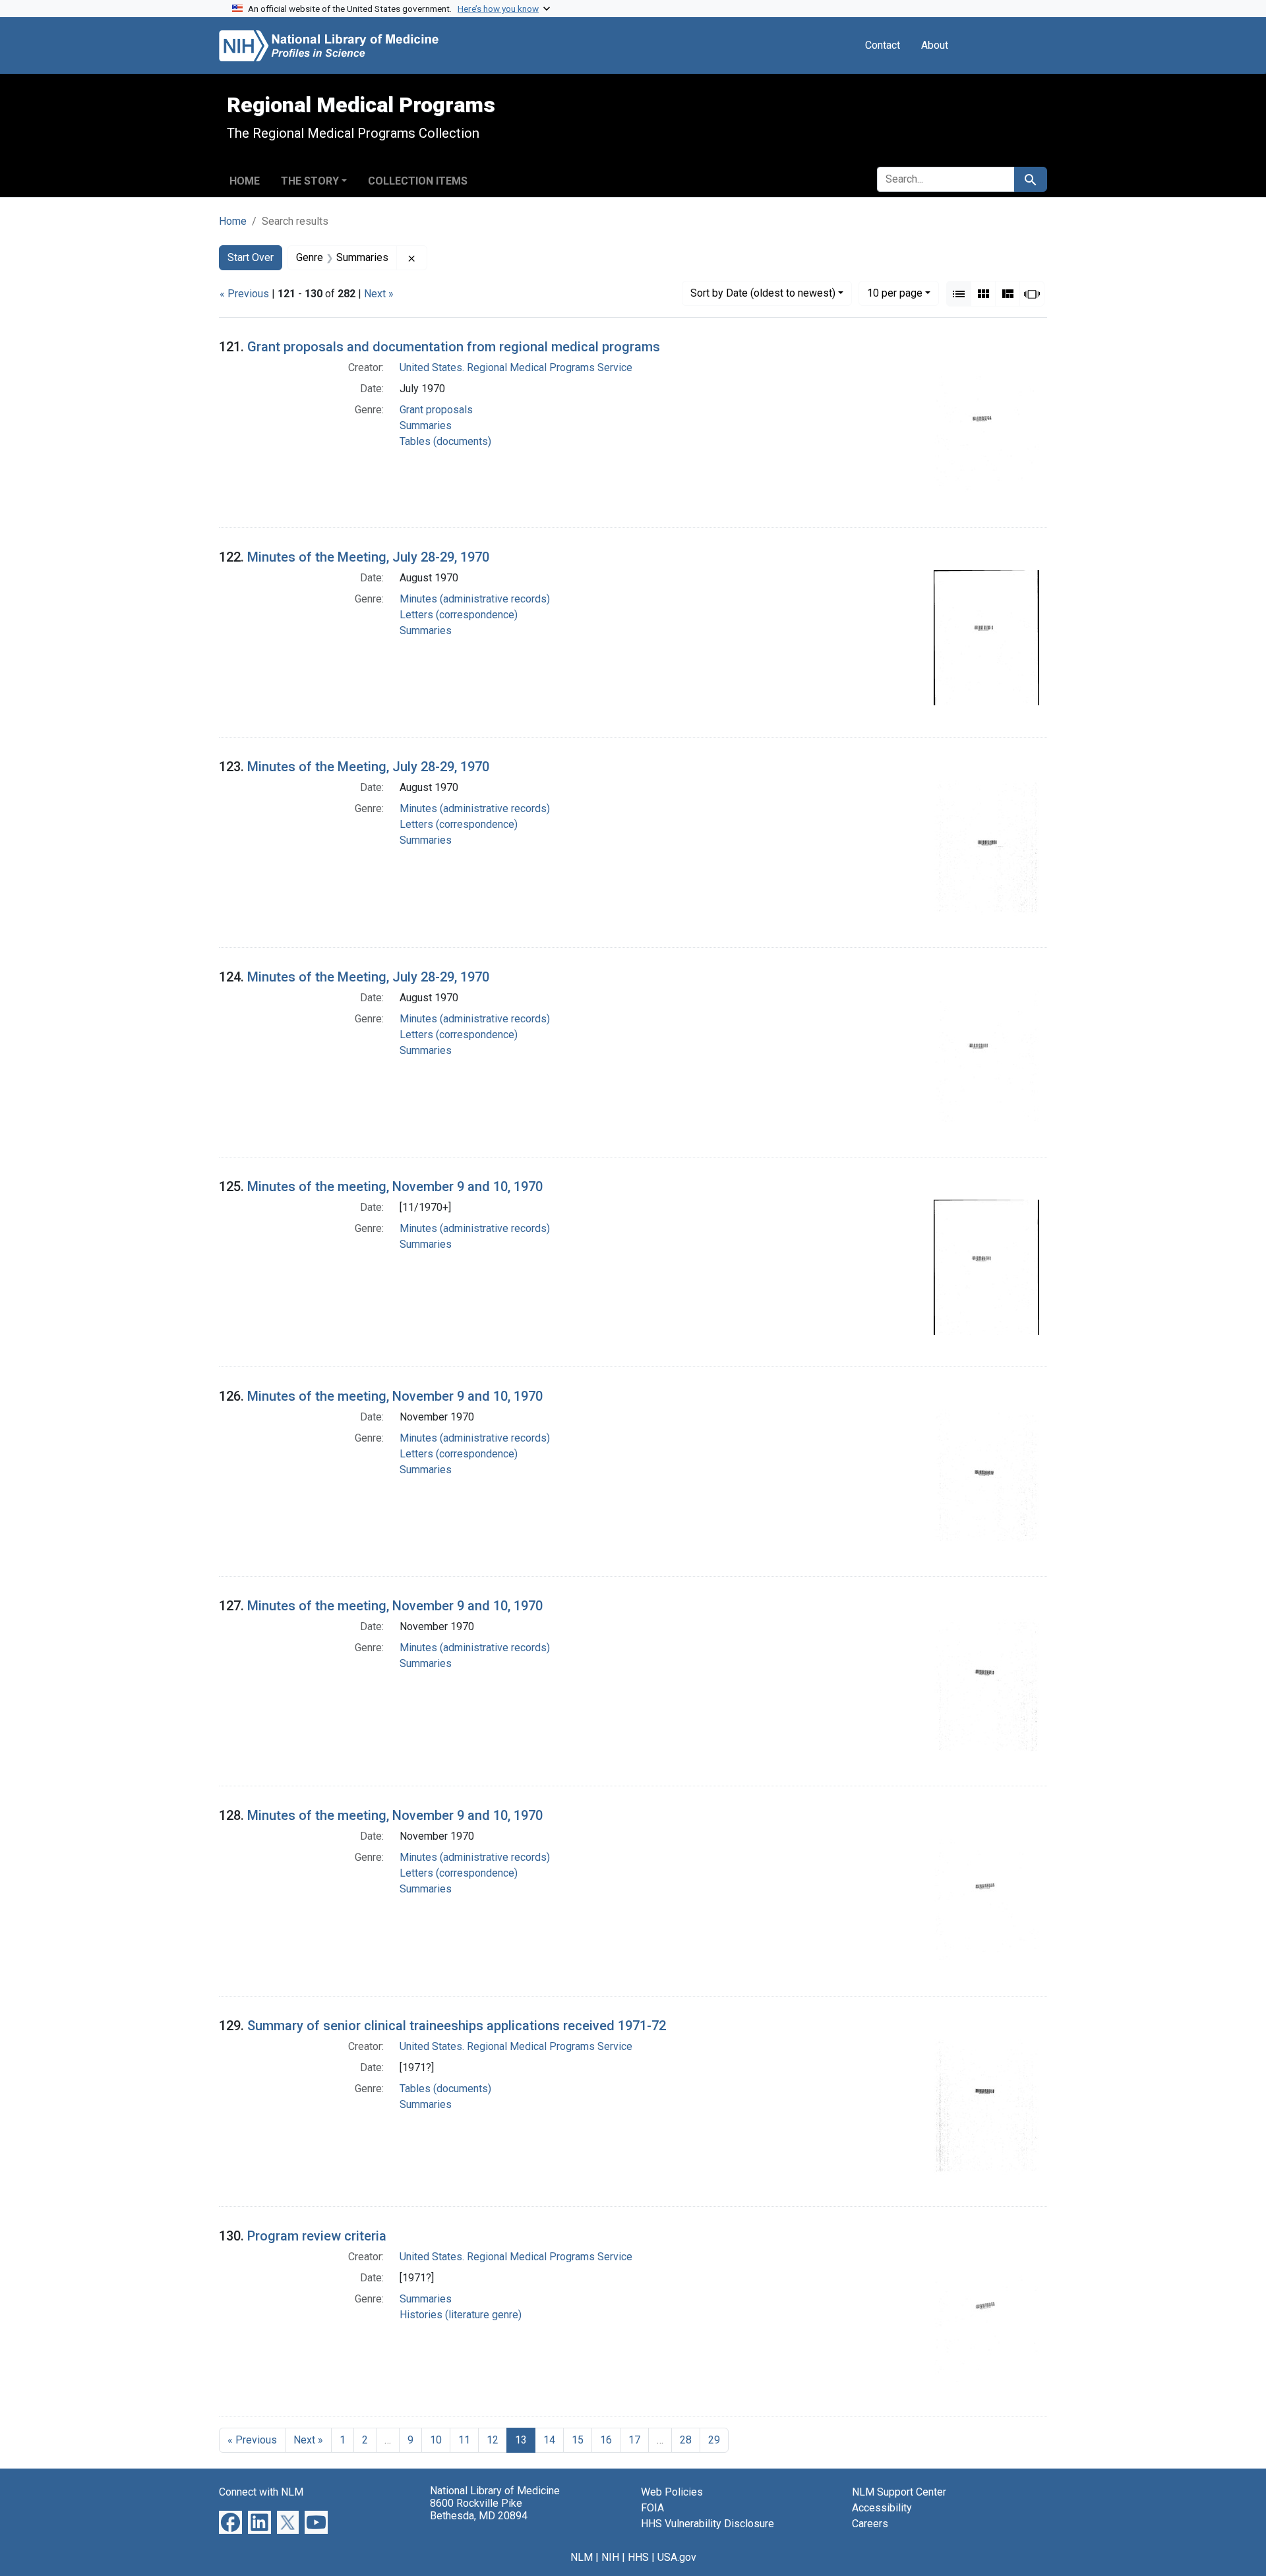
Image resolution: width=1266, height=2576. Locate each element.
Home (245, 181)
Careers (870, 2524)
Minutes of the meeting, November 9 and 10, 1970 (395, 1186)
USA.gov (677, 2557)
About (935, 45)
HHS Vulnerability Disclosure (708, 2524)
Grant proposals (436, 410)
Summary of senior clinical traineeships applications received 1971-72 (457, 2026)
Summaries (426, 425)
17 (634, 2440)
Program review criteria (317, 2236)
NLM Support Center (899, 2492)
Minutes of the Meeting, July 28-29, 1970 (368, 557)
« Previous (244, 294)
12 (493, 2440)
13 (521, 2440)
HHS (638, 2557)
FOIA (652, 2508)
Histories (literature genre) (461, 2315)
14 (549, 2440)
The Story (310, 181)
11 (464, 2440)
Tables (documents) (445, 441)
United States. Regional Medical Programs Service (516, 367)
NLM (582, 2557)
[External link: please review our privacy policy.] (230, 2522)
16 (606, 2440)
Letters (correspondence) (459, 615)
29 (714, 2440)
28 (686, 2440)
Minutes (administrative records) (475, 599)
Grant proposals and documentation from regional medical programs (454, 347)
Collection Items (418, 181)
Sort (763, 293)
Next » (379, 294)
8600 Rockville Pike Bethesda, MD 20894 (479, 2509)
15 (578, 2440)
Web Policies (672, 2492)
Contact (883, 45)
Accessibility (882, 2508)
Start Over (251, 257)
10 (895, 293)
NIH (610, 2557)
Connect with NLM (261, 2492)
